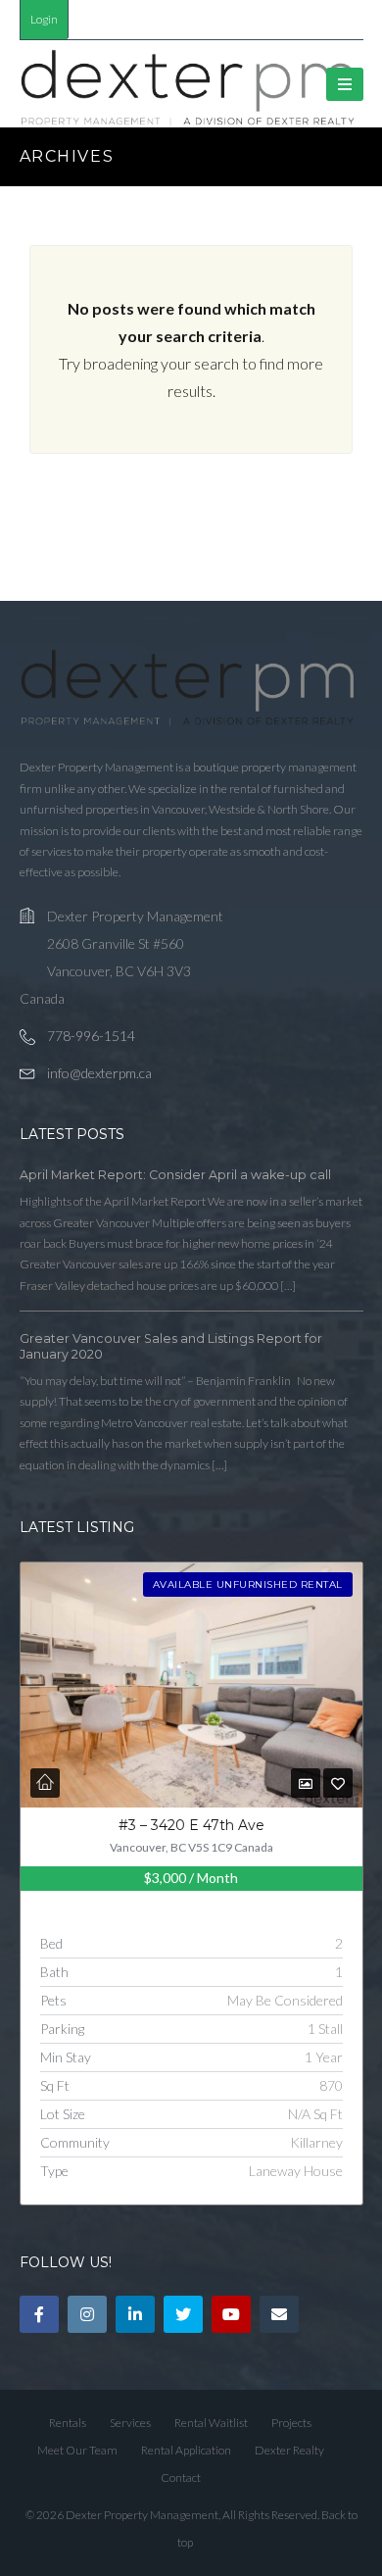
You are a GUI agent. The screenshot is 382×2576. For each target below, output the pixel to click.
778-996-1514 (91, 1036)
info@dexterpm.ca (99, 1073)
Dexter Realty (289, 2450)
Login (44, 19)
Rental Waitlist (211, 2423)
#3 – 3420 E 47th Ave (191, 1825)
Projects (291, 2423)
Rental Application (186, 2450)
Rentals (68, 2423)
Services (130, 2423)
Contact (181, 2477)
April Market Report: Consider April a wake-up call (175, 1175)
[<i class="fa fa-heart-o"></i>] (338, 1783)
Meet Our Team (77, 2450)
